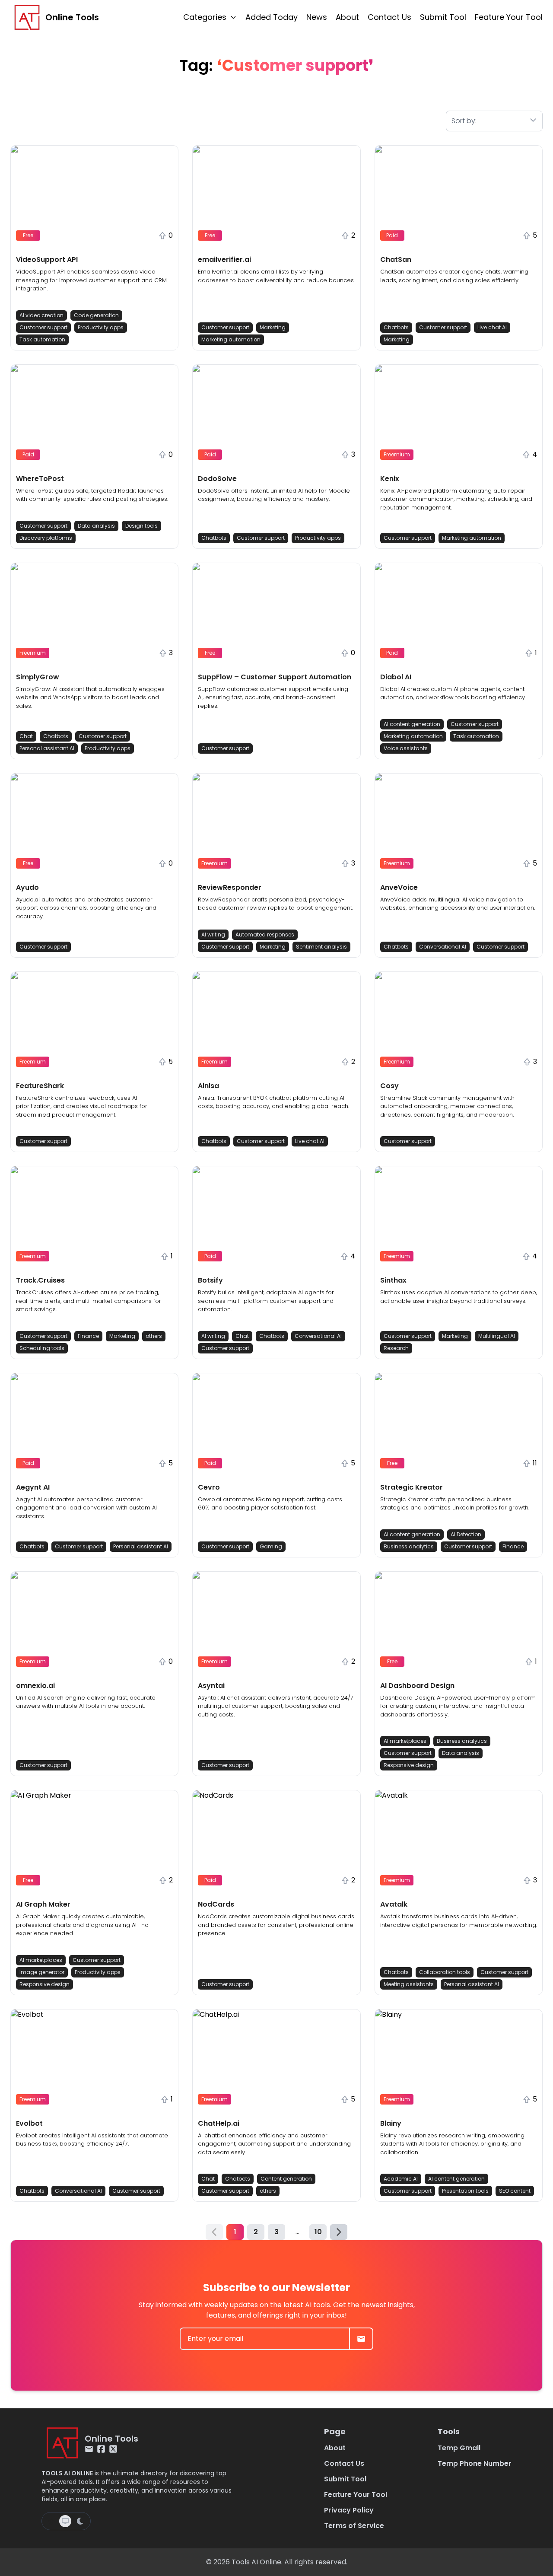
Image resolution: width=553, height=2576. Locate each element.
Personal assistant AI (47, 748)
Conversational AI (443, 947)
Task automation (42, 339)
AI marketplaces (405, 1741)
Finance (88, 1336)
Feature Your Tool (509, 17)
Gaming (271, 1546)
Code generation (96, 315)
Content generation (286, 2179)
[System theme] (65, 2521)
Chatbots (396, 327)
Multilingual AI (497, 1336)
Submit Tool (443, 17)
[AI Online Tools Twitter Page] (113, 2449)
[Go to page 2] (339, 2232)
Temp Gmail (459, 2448)
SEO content (515, 2191)
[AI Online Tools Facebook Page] (101, 2449)
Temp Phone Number (475, 2463)
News (317, 17)
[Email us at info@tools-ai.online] (89, 2449)
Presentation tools (465, 2191)
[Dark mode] (80, 2521)
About (347, 17)
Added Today (272, 17)
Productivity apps (101, 327)
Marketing (273, 327)
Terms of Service (354, 2526)
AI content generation (412, 724)
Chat (26, 736)
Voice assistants (406, 748)
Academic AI (401, 2179)
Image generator (42, 1972)
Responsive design (409, 1765)
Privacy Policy (349, 2510)
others (154, 1336)
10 (318, 2232)
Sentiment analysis (321, 947)
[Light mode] (51, 2521)
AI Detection (466, 1534)
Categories (205, 17)
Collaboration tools (445, 1972)
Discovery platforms (46, 538)
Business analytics (409, 1546)
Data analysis (96, 526)
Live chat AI (492, 327)
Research (396, 1348)
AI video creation (41, 315)
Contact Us (389, 17)
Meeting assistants (409, 1984)
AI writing (213, 935)
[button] (94, 248)
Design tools (141, 526)
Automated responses (265, 935)
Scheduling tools (42, 1348)
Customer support (43, 327)
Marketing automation (231, 339)
